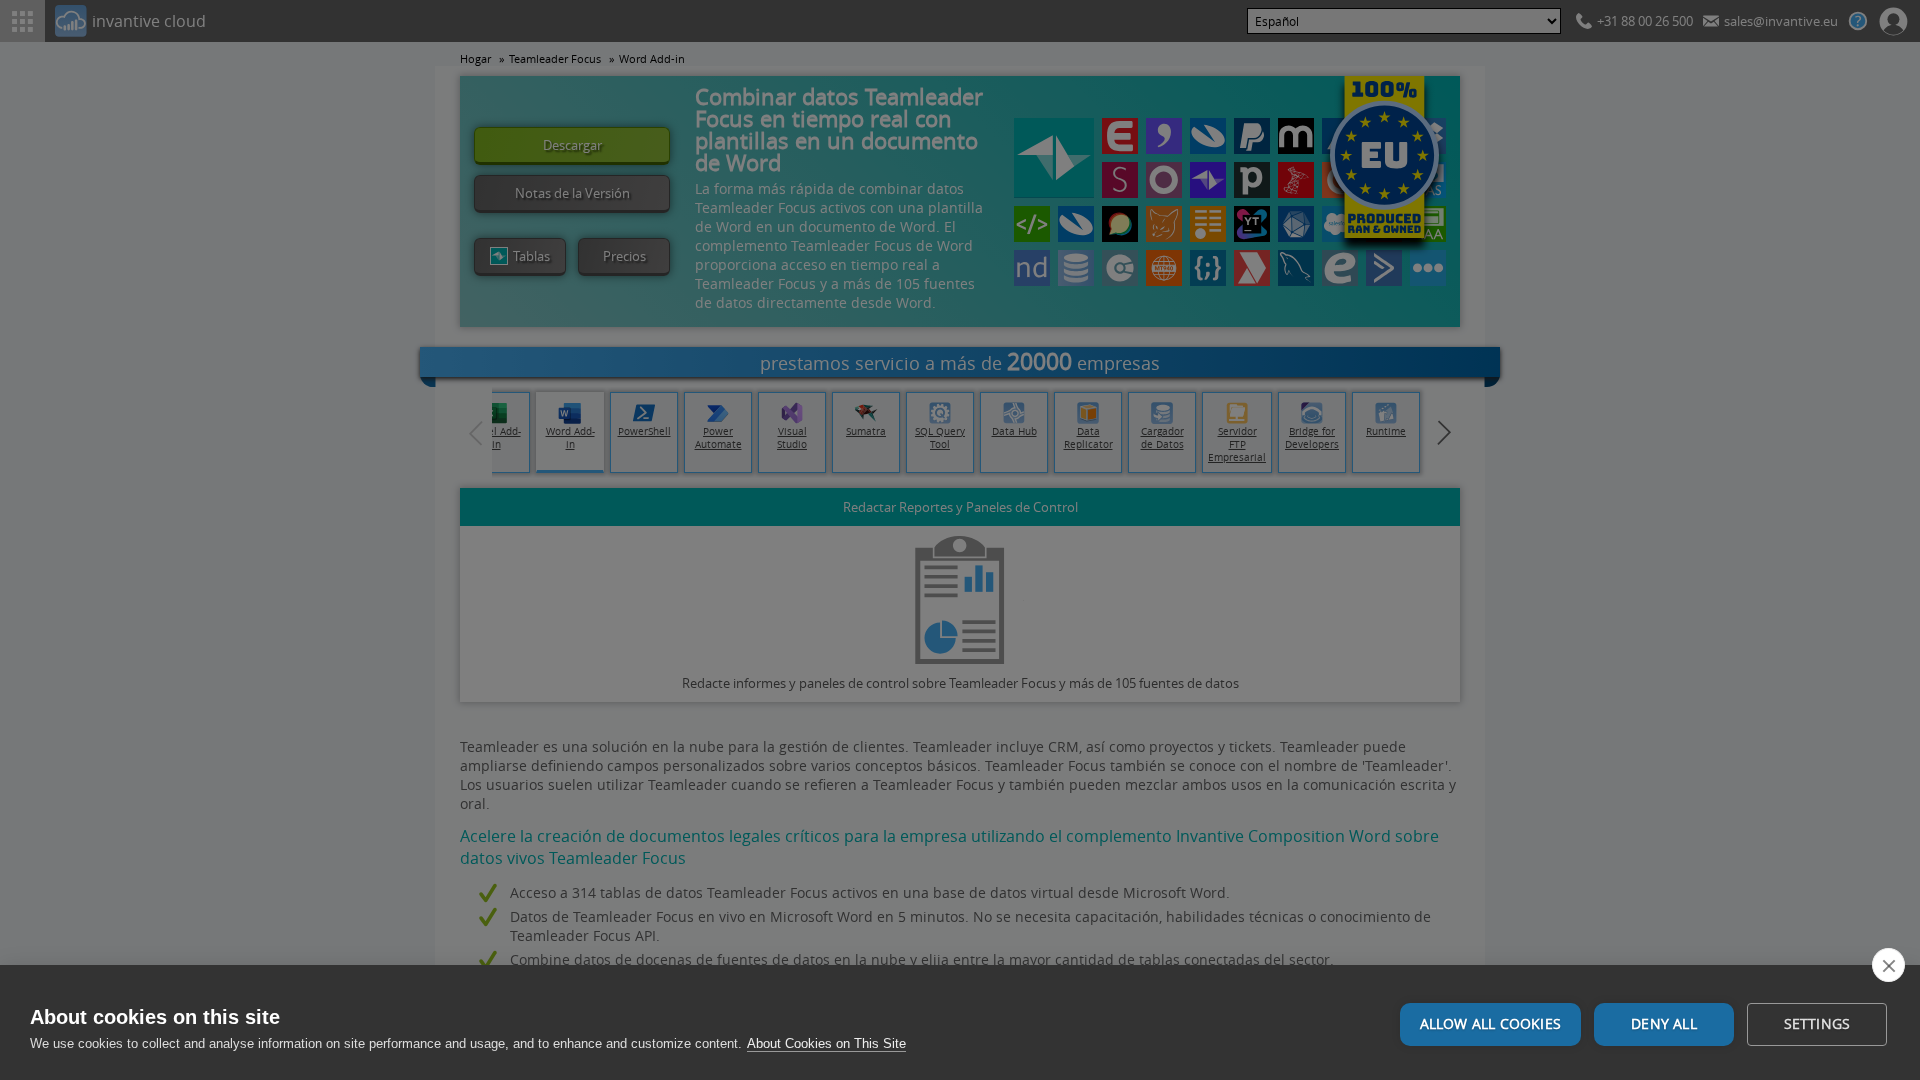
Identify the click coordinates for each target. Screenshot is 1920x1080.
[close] (1888, 965)
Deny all (1664, 1024)
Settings (1817, 1024)
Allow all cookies (1490, 1024)
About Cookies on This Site (826, 1043)
